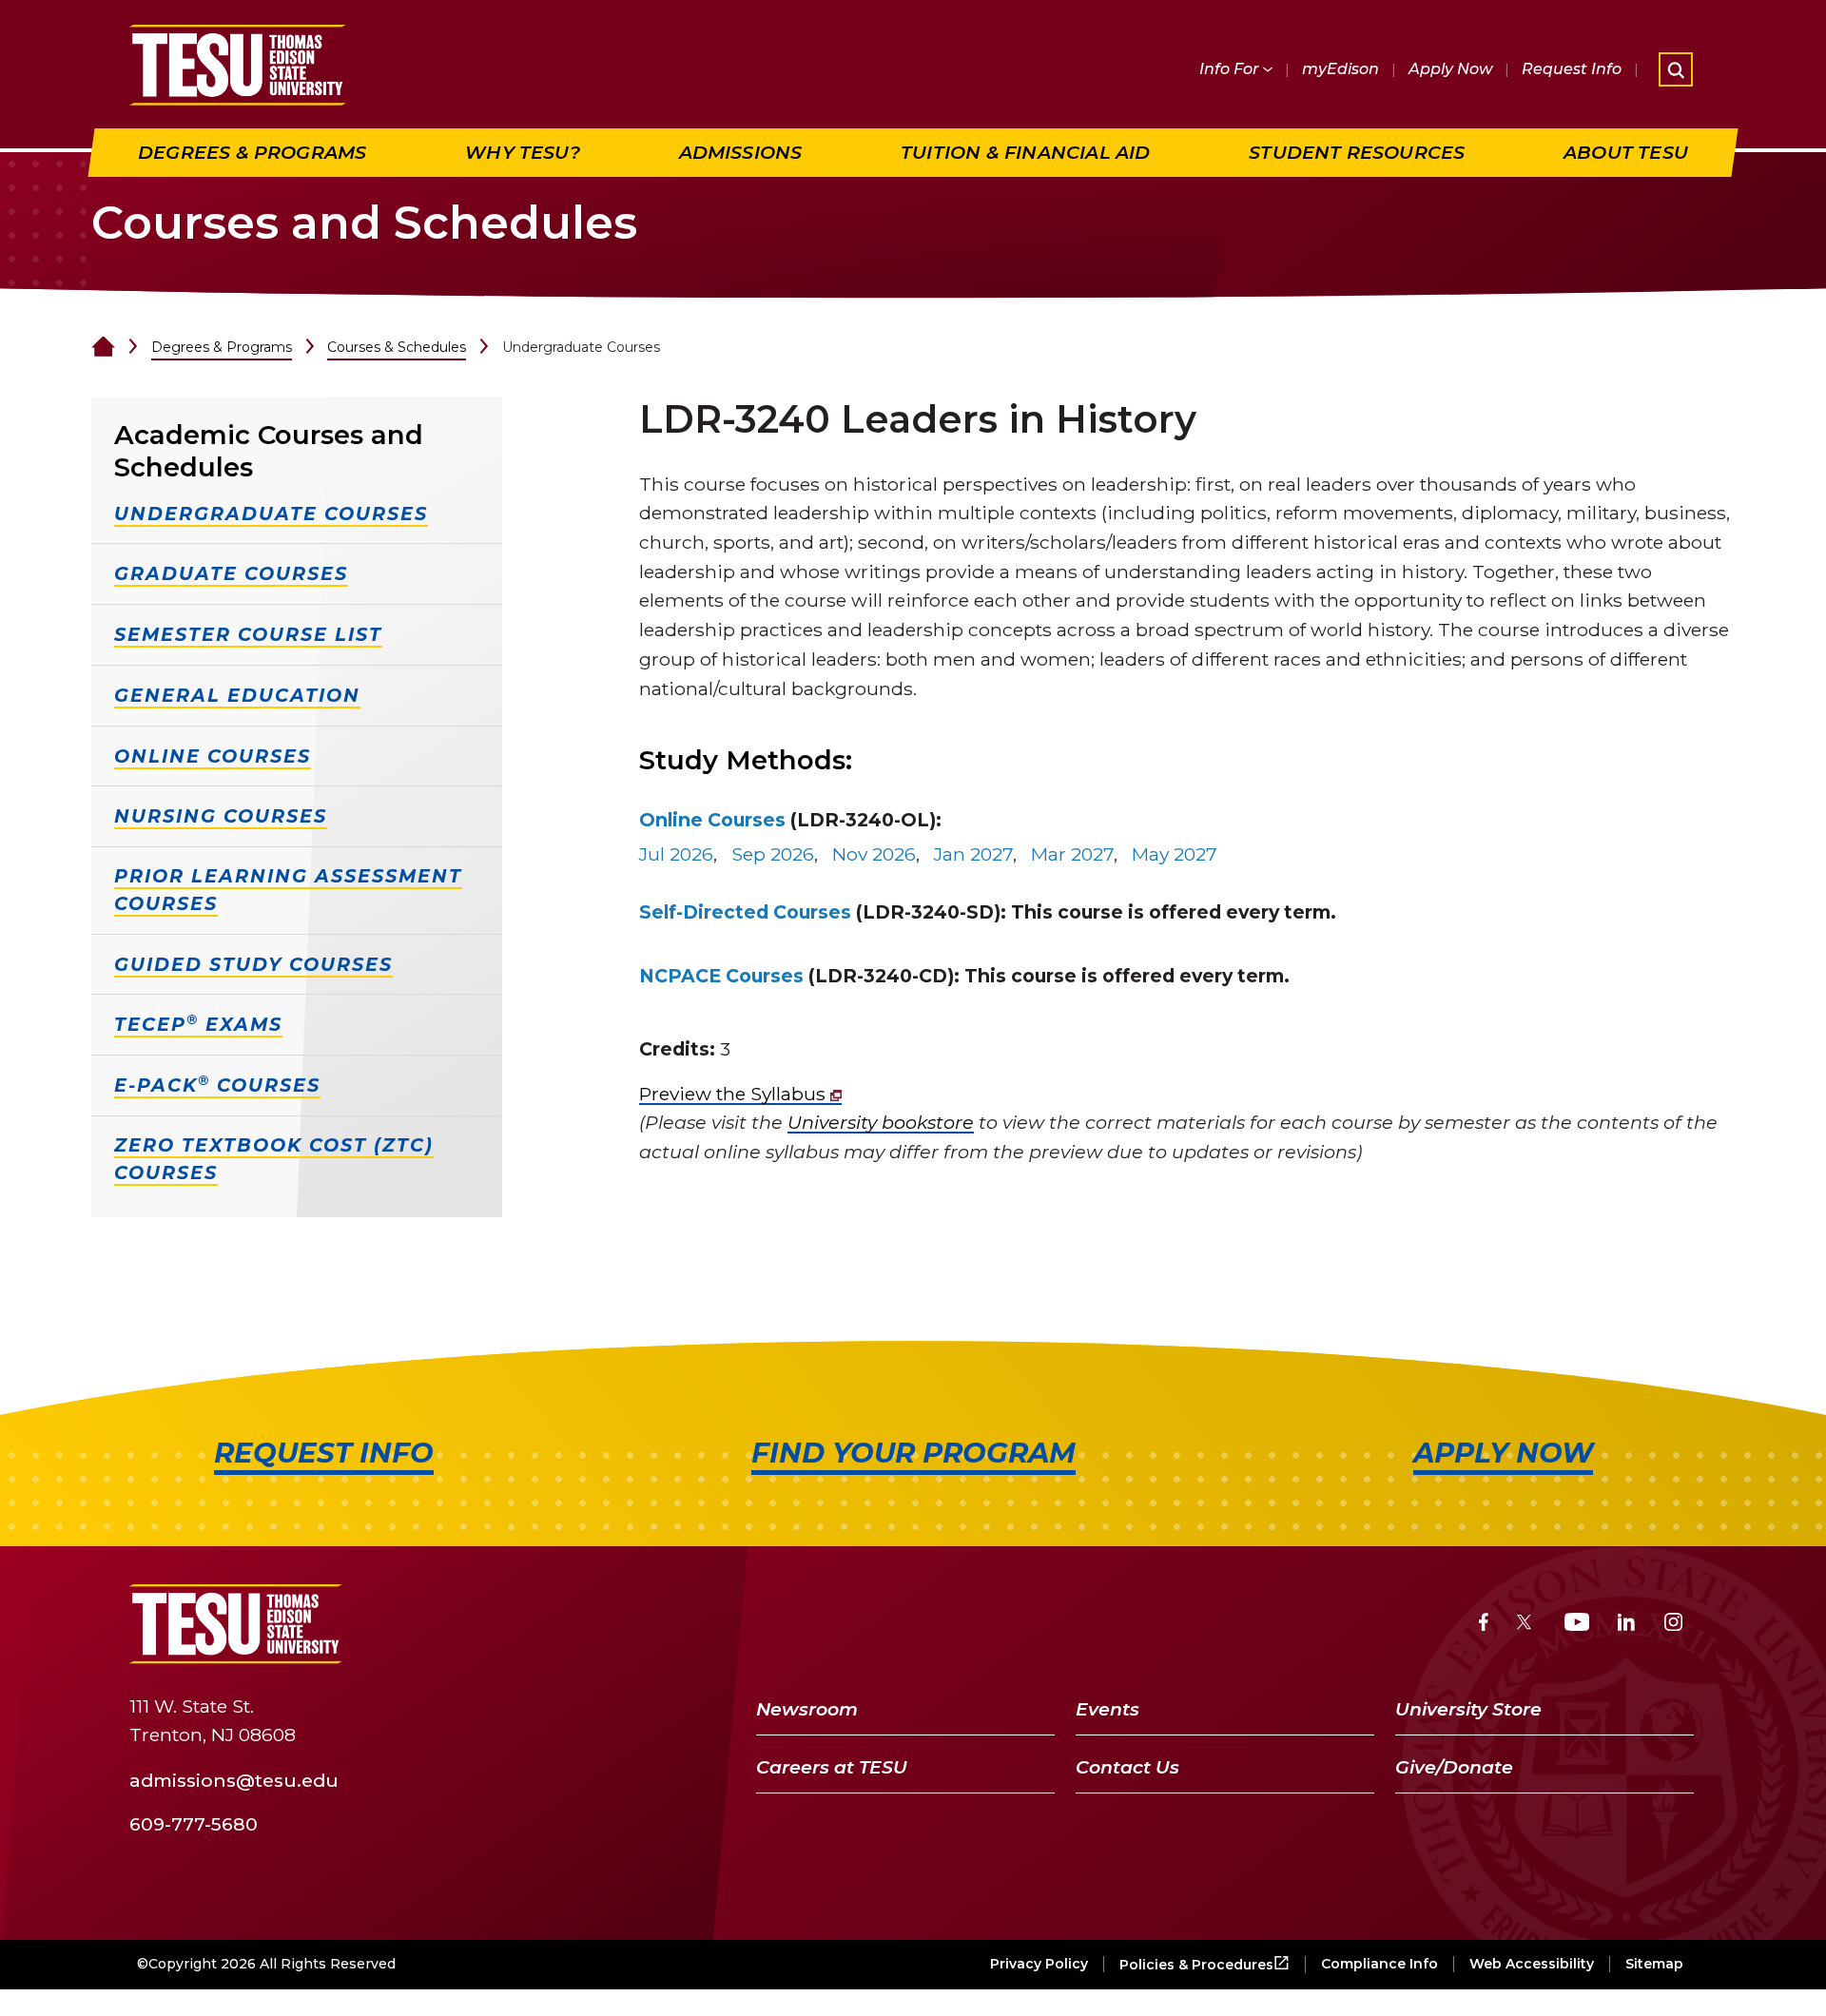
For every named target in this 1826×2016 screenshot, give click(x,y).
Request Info (1572, 69)
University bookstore (881, 1122)
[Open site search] (1676, 69)
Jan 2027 (973, 854)
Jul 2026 (676, 854)
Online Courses (712, 820)
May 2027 (1175, 854)
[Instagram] (1673, 1625)
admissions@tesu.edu (234, 1779)
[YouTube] (1577, 1625)
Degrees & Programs (222, 347)
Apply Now (1450, 69)
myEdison (1340, 69)
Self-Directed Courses (745, 912)
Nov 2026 (874, 854)
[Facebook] (1484, 1625)
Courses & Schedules (397, 347)
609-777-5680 (194, 1824)
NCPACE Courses (721, 976)
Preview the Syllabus (735, 1094)
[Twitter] (1526, 1625)
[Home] (103, 347)
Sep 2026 (773, 854)
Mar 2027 (1072, 854)
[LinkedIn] (1626, 1625)
